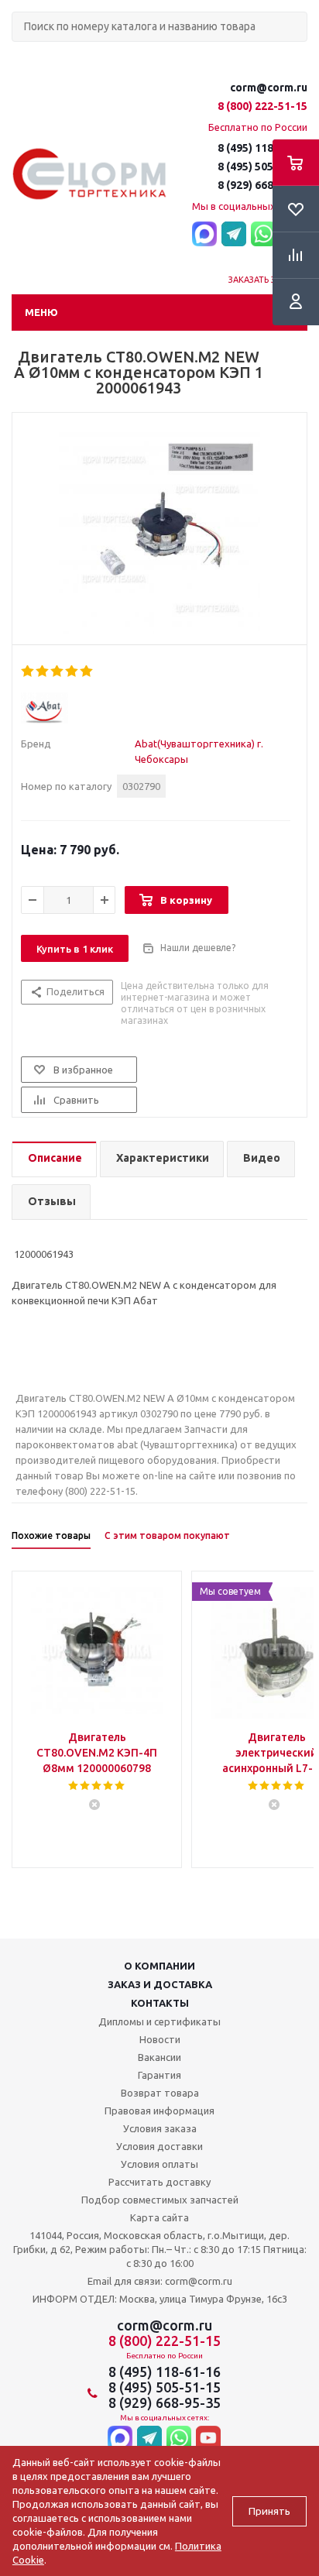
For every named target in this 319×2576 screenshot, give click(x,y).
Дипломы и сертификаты (159, 2021)
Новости (160, 2039)
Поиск (20, 55)
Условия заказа (160, 2128)
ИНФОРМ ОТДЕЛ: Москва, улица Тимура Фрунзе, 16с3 (160, 2299)
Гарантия (159, 2075)
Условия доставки (159, 2146)
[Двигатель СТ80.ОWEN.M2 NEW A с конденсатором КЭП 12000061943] (159, 533)
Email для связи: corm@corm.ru (160, 2281)
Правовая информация (159, 2111)
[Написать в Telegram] (234, 235)
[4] (72, 671)
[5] (87, 671)
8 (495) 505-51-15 (262, 167)
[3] (58, 671)
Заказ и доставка (160, 1984)
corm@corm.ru (269, 88)
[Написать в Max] (204, 235)
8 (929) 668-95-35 (262, 185)
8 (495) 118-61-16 (262, 148)
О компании (159, 1966)
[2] (43, 671)
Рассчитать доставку (159, 2182)
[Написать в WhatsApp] (263, 235)
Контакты (160, 2003)
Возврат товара (160, 2093)
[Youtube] (208, 2439)
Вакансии (159, 2057)
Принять (269, 2511)
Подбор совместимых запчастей (160, 2200)
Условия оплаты (159, 2164)
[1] (28, 671)
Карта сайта (159, 2217)
